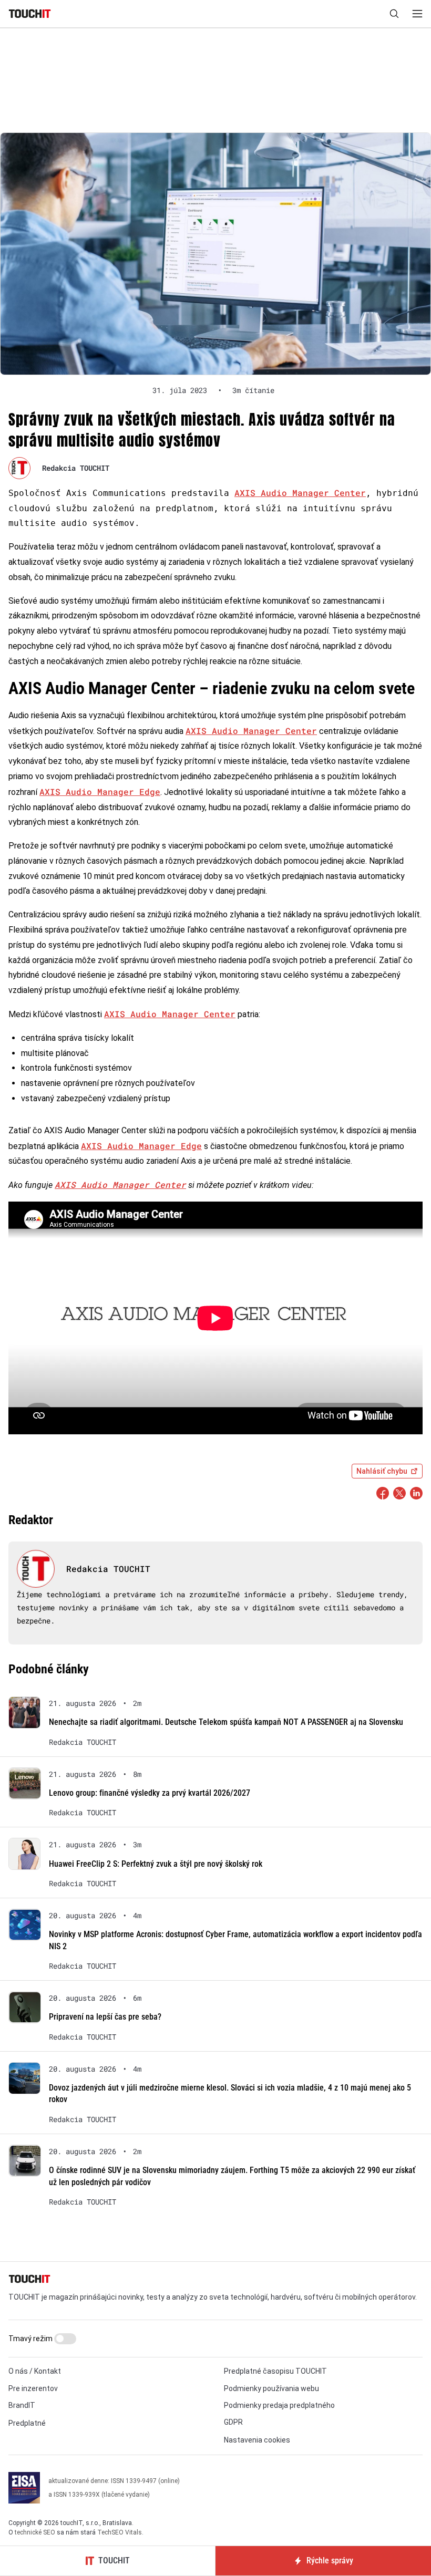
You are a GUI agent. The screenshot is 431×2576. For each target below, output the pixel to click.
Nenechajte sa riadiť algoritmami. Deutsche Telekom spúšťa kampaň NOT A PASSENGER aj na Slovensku (226, 1722)
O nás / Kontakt (35, 2371)
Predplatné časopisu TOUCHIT (275, 2371)
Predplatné (27, 2423)
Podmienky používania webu (271, 2388)
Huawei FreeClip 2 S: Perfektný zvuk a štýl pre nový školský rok (156, 1864)
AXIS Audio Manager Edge (100, 792)
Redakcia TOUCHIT (76, 468)
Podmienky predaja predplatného (279, 2405)
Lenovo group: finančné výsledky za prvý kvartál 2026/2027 (150, 1793)
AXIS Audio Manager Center (300, 493)
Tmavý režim (31, 2339)
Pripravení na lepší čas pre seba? (105, 2017)
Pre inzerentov (33, 2388)
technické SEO (35, 2532)
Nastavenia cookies (257, 2440)
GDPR (233, 2422)
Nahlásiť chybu (382, 1471)
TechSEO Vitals (120, 2532)
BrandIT (22, 2405)
